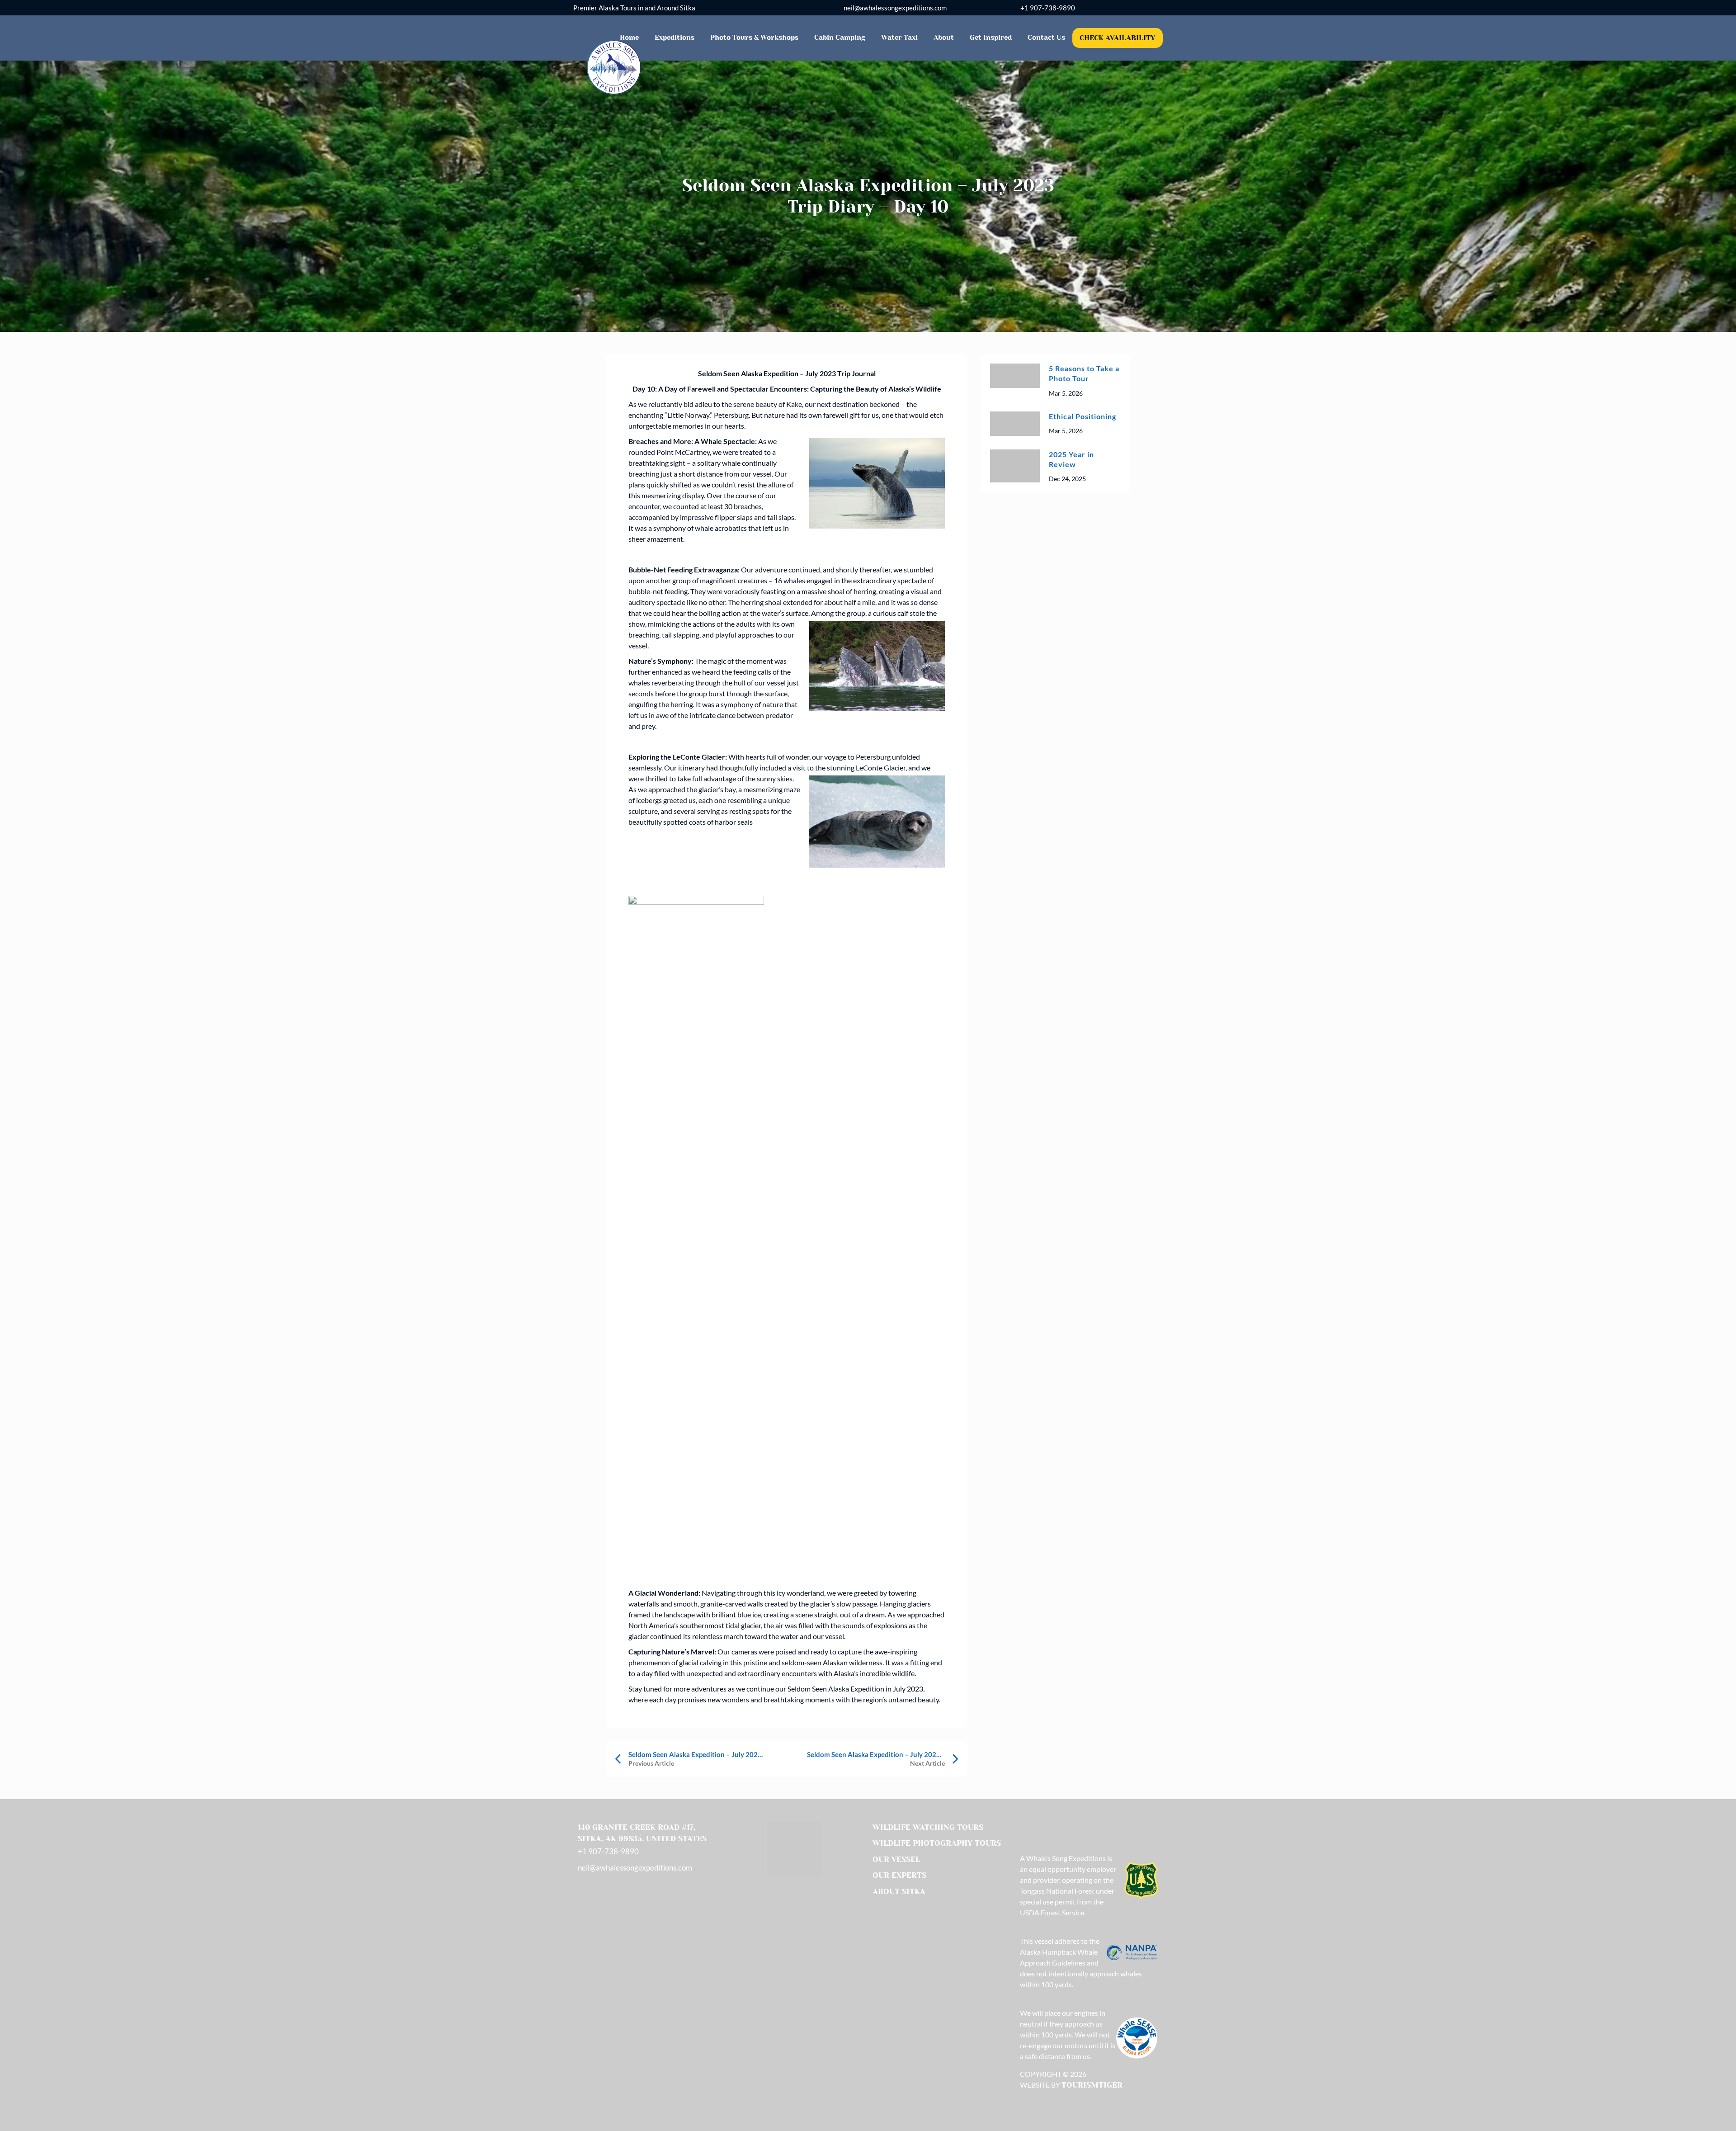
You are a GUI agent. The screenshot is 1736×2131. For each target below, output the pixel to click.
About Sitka (899, 1891)
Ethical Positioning (1083, 416)
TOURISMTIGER (1092, 2085)
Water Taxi (899, 38)
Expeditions (675, 38)
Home (629, 38)
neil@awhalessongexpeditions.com (895, 8)
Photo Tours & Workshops (754, 38)
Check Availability (1118, 38)
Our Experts (899, 1875)
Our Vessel (896, 1859)
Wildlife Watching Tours (928, 1827)
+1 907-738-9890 (1048, 8)
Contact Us (1046, 38)
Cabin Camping (840, 38)
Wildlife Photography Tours (937, 1843)
